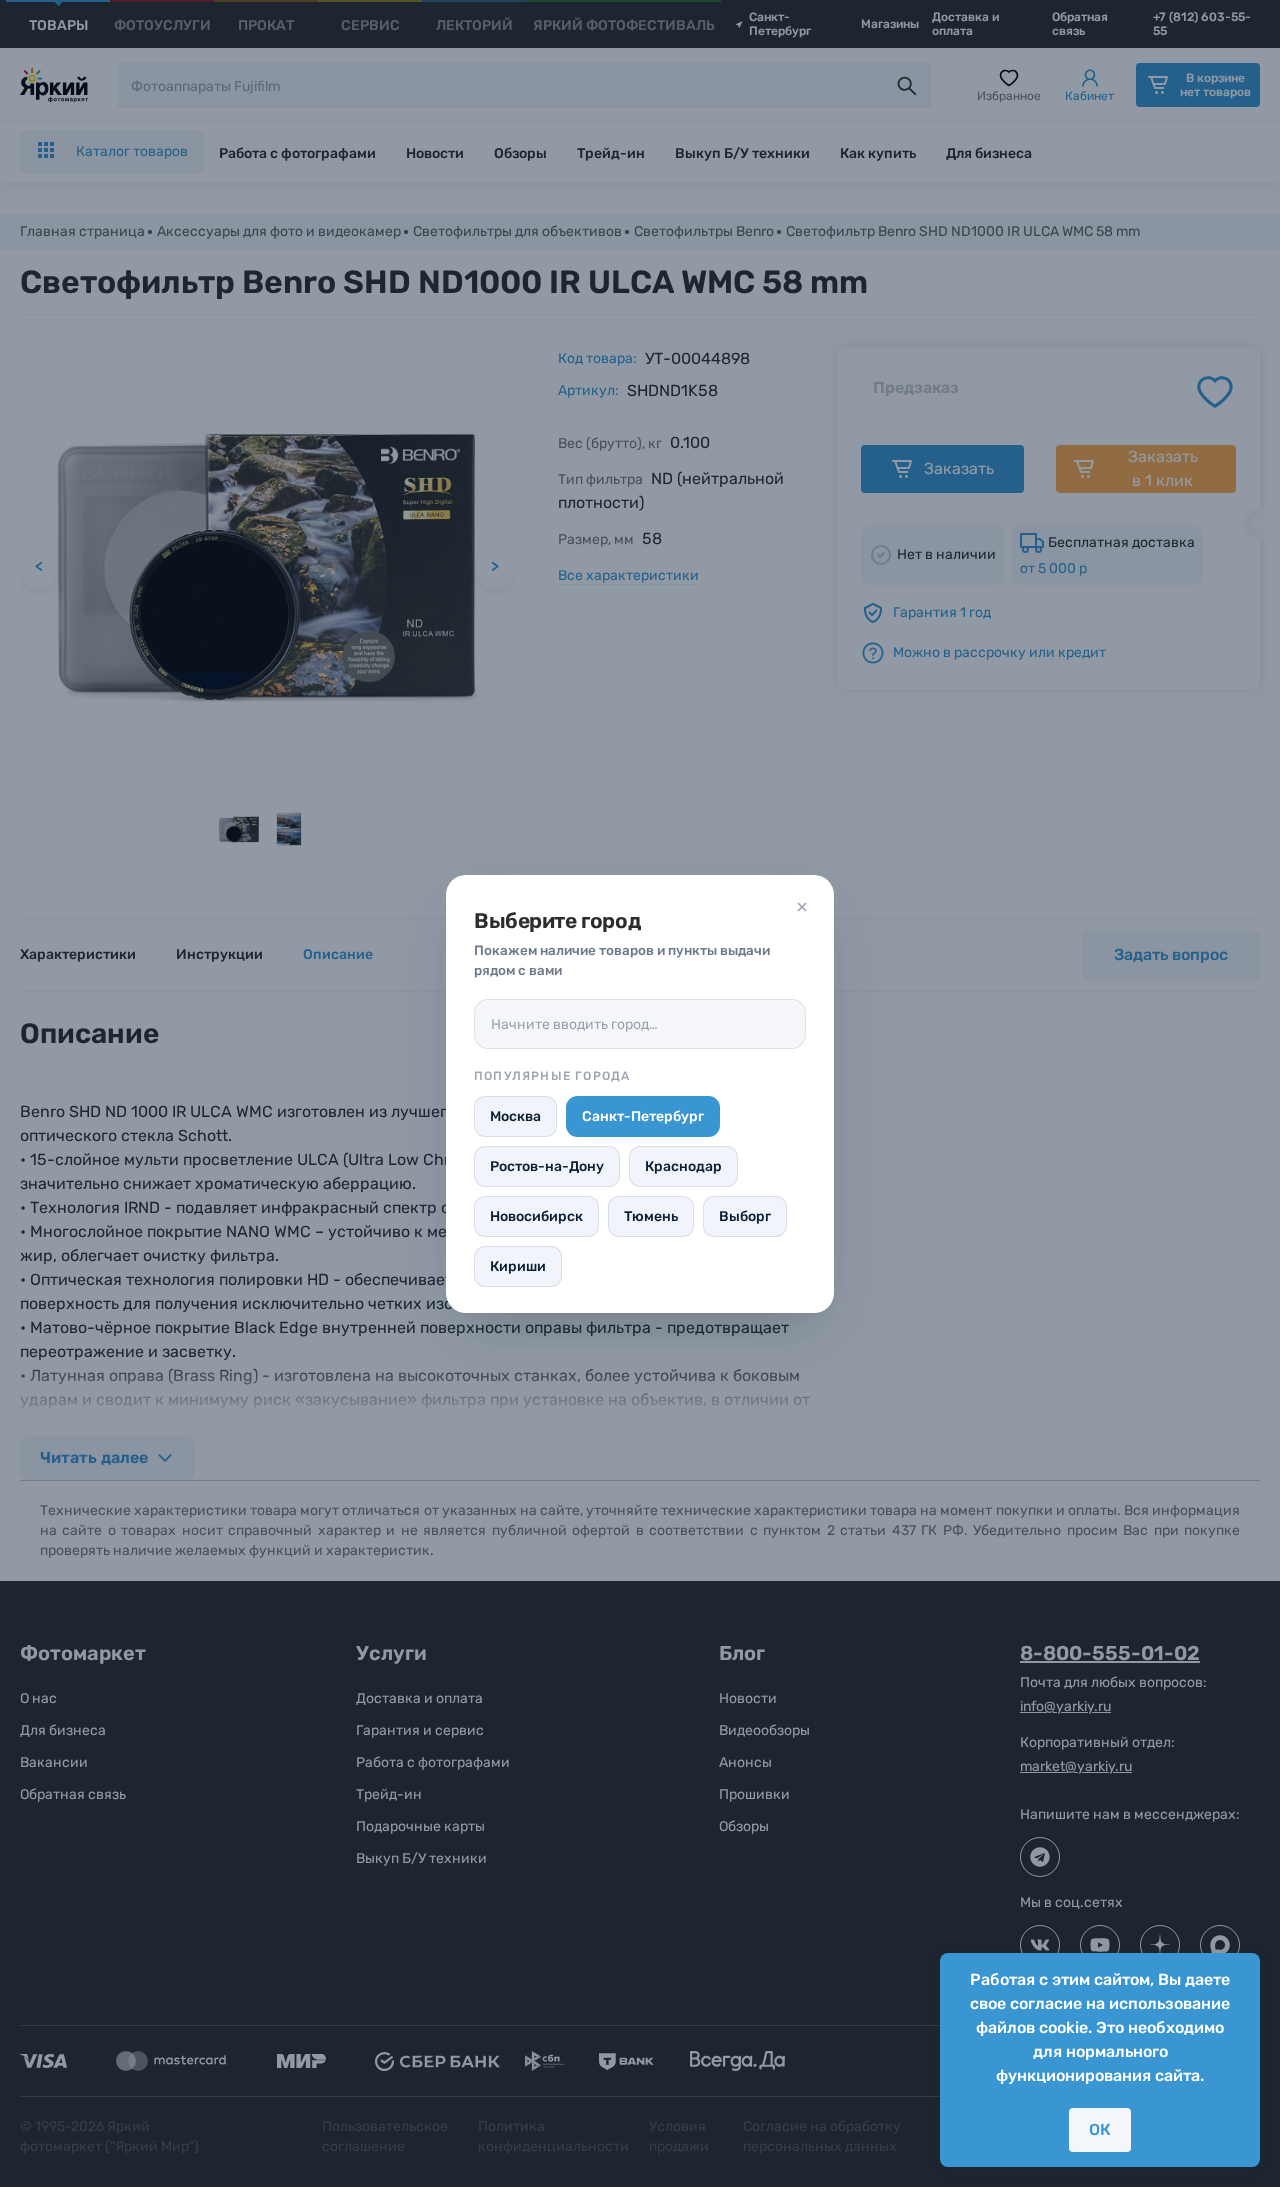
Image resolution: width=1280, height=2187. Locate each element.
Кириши (518, 1266)
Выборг (745, 1216)
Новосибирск (536, 1216)
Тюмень (651, 1216)
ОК (1100, 2129)
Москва (515, 1116)
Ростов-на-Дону (547, 1166)
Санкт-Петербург (643, 1116)
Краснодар (683, 1166)
